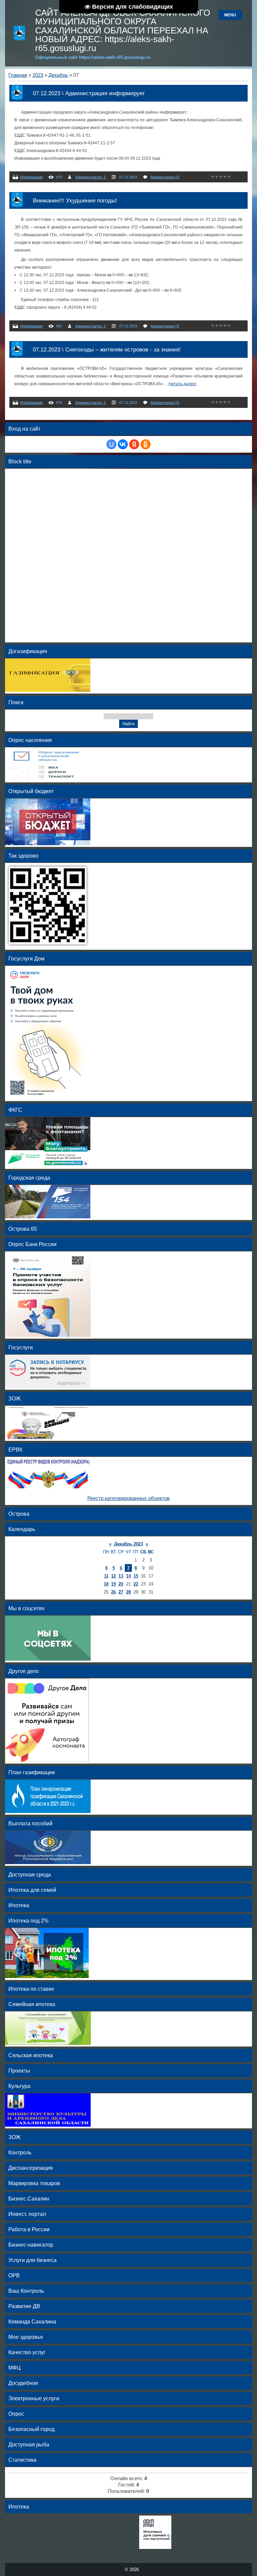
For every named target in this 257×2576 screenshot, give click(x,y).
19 (113, 1584)
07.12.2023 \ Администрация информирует (89, 93)
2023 (38, 75)
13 (121, 1576)
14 (128, 1576)
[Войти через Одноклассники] (146, 444)
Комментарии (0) (165, 177)
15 (136, 1576)
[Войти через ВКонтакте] (123, 444)
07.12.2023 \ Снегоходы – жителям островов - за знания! (107, 349)
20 (121, 1584)
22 (136, 1584)
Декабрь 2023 (128, 1544)
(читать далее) (182, 384)
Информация (31, 177)
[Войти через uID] (111, 444)
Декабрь (58, 75)
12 (113, 1576)
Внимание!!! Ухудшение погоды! (75, 200)
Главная (18, 75)
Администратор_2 (91, 177)
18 (106, 1584)
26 (113, 1592)
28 (128, 1592)
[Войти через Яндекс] (134, 444)
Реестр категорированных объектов (128, 1498)
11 (106, 1576)
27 (121, 1592)
